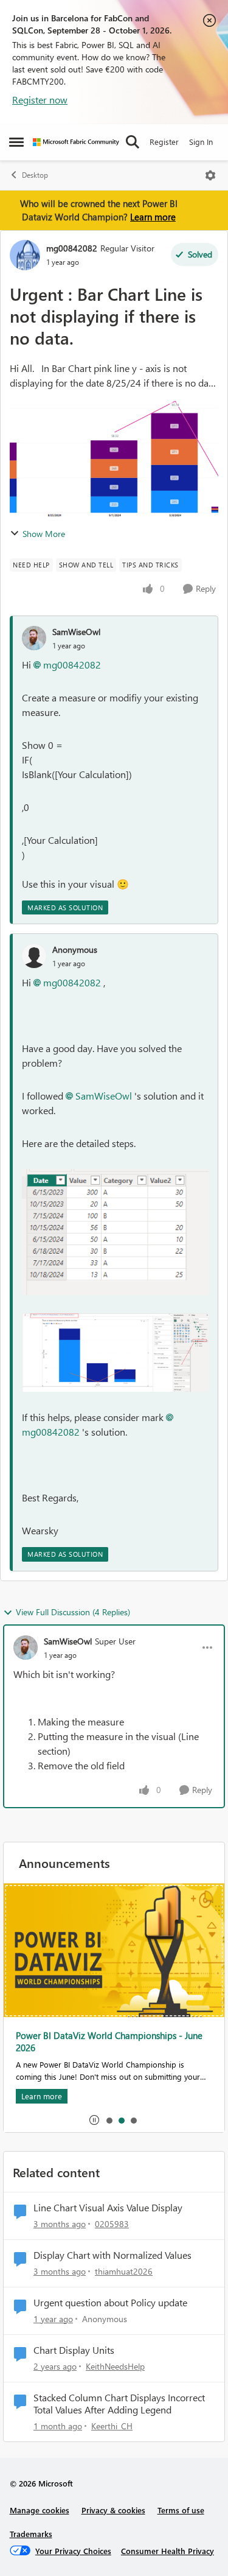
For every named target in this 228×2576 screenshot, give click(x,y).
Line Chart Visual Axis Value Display (108, 2208)
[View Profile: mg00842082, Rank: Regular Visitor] (25, 255)
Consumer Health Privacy (168, 2551)
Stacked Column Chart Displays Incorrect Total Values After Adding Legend (119, 2404)
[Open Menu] (210, 175)
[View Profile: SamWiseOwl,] (34, 638)
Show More (44, 534)
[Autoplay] (94, 2120)
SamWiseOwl (76, 632)
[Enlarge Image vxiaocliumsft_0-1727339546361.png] (115, 1232)
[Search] (133, 142)
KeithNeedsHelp (115, 2366)
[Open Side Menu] (16, 142)
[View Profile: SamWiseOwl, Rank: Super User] (26, 1648)
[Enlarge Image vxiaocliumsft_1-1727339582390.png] (115, 1353)
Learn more (153, 217)
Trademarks (31, 2534)
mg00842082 (72, 248)
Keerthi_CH (112, 2426)
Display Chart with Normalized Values (112, 2255)
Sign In (201, 142)
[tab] (109, 2120)
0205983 (112, 2224)
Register (164, 142)
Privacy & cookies (113, 2510)
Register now (40, 100)
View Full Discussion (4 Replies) (73, 1612)
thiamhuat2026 (124, 2271)
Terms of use (181, 2510)
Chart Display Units (74, 2350)
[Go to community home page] (76, 142)
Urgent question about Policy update (110, 2303)
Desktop (35, 175)
